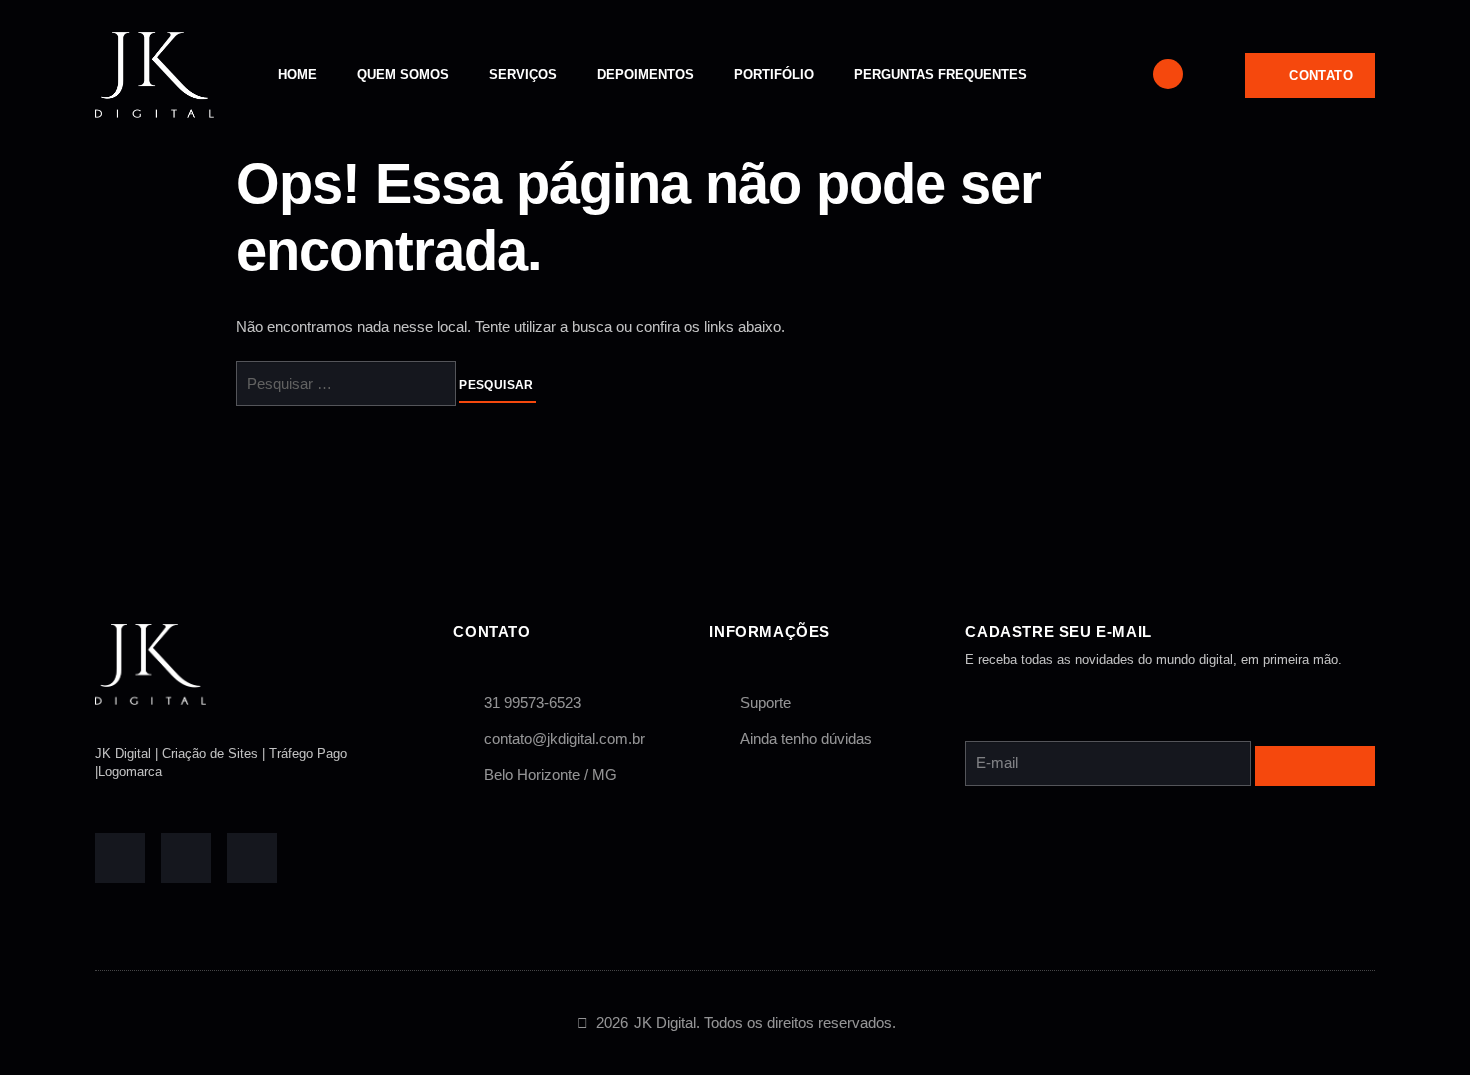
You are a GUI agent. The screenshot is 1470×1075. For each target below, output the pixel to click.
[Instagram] (252, 858)
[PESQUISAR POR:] (347, 385)
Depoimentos (645, 74)
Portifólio (774, 74)
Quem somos (403, 74)
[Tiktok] (186, 858)
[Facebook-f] (120, 858)
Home (297, 74)
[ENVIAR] (1315, 766)
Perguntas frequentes (940, 74)
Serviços (523, 74)
